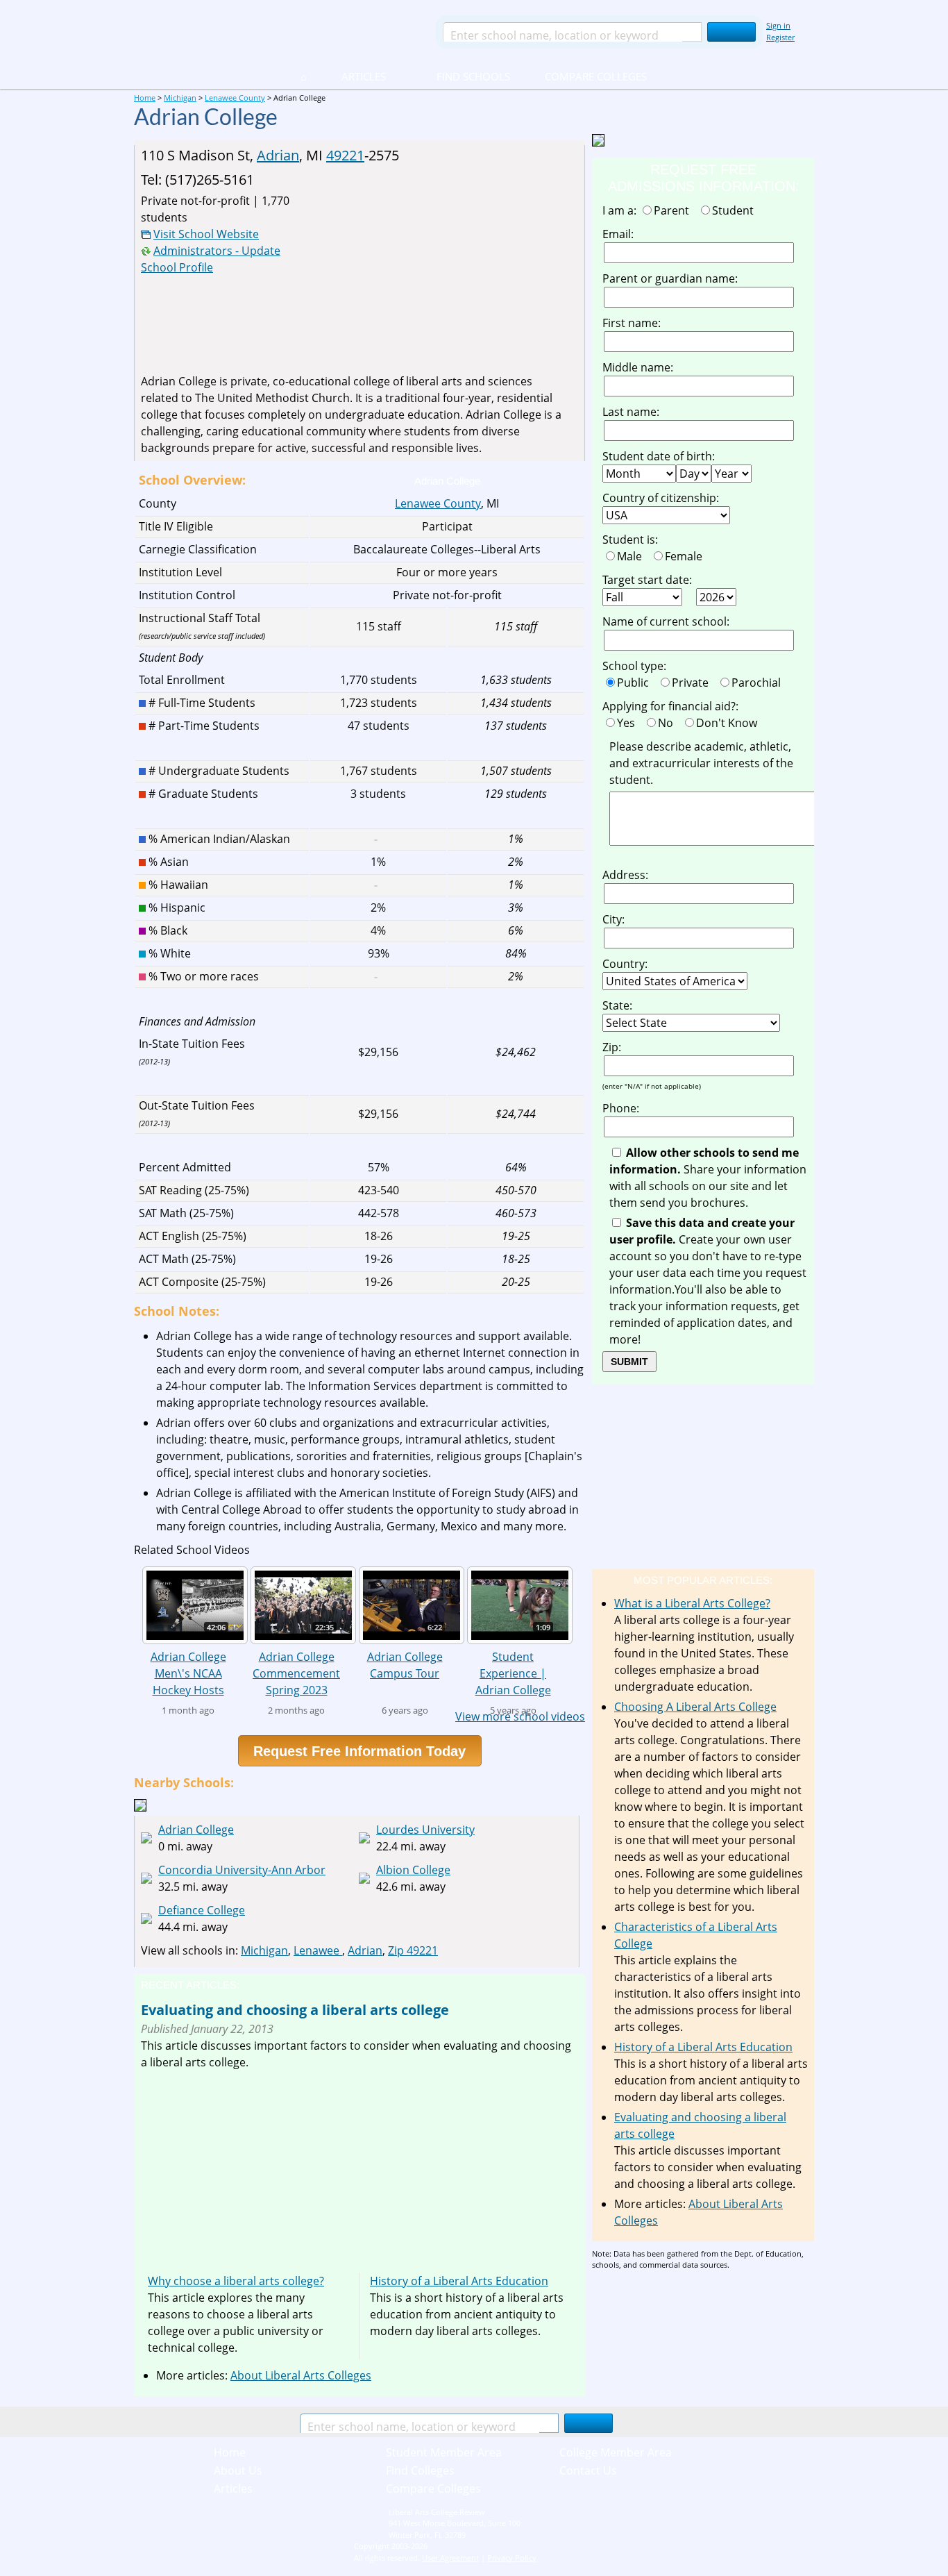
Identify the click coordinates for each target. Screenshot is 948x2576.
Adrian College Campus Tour (405, 1665)
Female (686, 556)
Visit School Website (206, 234)
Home (230, 2452)
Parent (674, 210)
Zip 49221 (413, 1950)
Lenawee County (438, 503)
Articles (364, 76)
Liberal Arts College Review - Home (279, 31)
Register (780, 37)
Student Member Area (444, 2452)
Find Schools (457, 76)
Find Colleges (420, 2470)
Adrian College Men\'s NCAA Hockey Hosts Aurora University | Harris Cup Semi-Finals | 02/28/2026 (188, 1673)
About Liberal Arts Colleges (301, 2375)
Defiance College (202, 1910)
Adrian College (196, 1830)
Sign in (778, 25)
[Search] (731, 32)
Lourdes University (425, 1830)
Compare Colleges (596, 76)
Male (632, 556)
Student (736, 210)
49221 (345, 155)
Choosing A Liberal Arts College (695, 1707)
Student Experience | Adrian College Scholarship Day (513, 1673)
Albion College (413, 1870)
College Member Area (616, 2452)
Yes (629, 723)
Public (636, 683)
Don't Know (729, 723)
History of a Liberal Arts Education (459, 2281)
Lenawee (318, 1950)
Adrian (278, 155)
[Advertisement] (461, 269)
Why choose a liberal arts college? (236, 2281)
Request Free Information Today (359, 1751)
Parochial (759, 683)
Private (693, 683)
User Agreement (450, 2558)
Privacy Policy (512, 2558)
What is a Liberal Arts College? (692, 1603)
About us (238, 2470)
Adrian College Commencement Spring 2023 (296, 1673)
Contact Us (588, 2470)
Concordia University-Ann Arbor (242, 1870)
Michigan (264, 1950)
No (668, 723)
